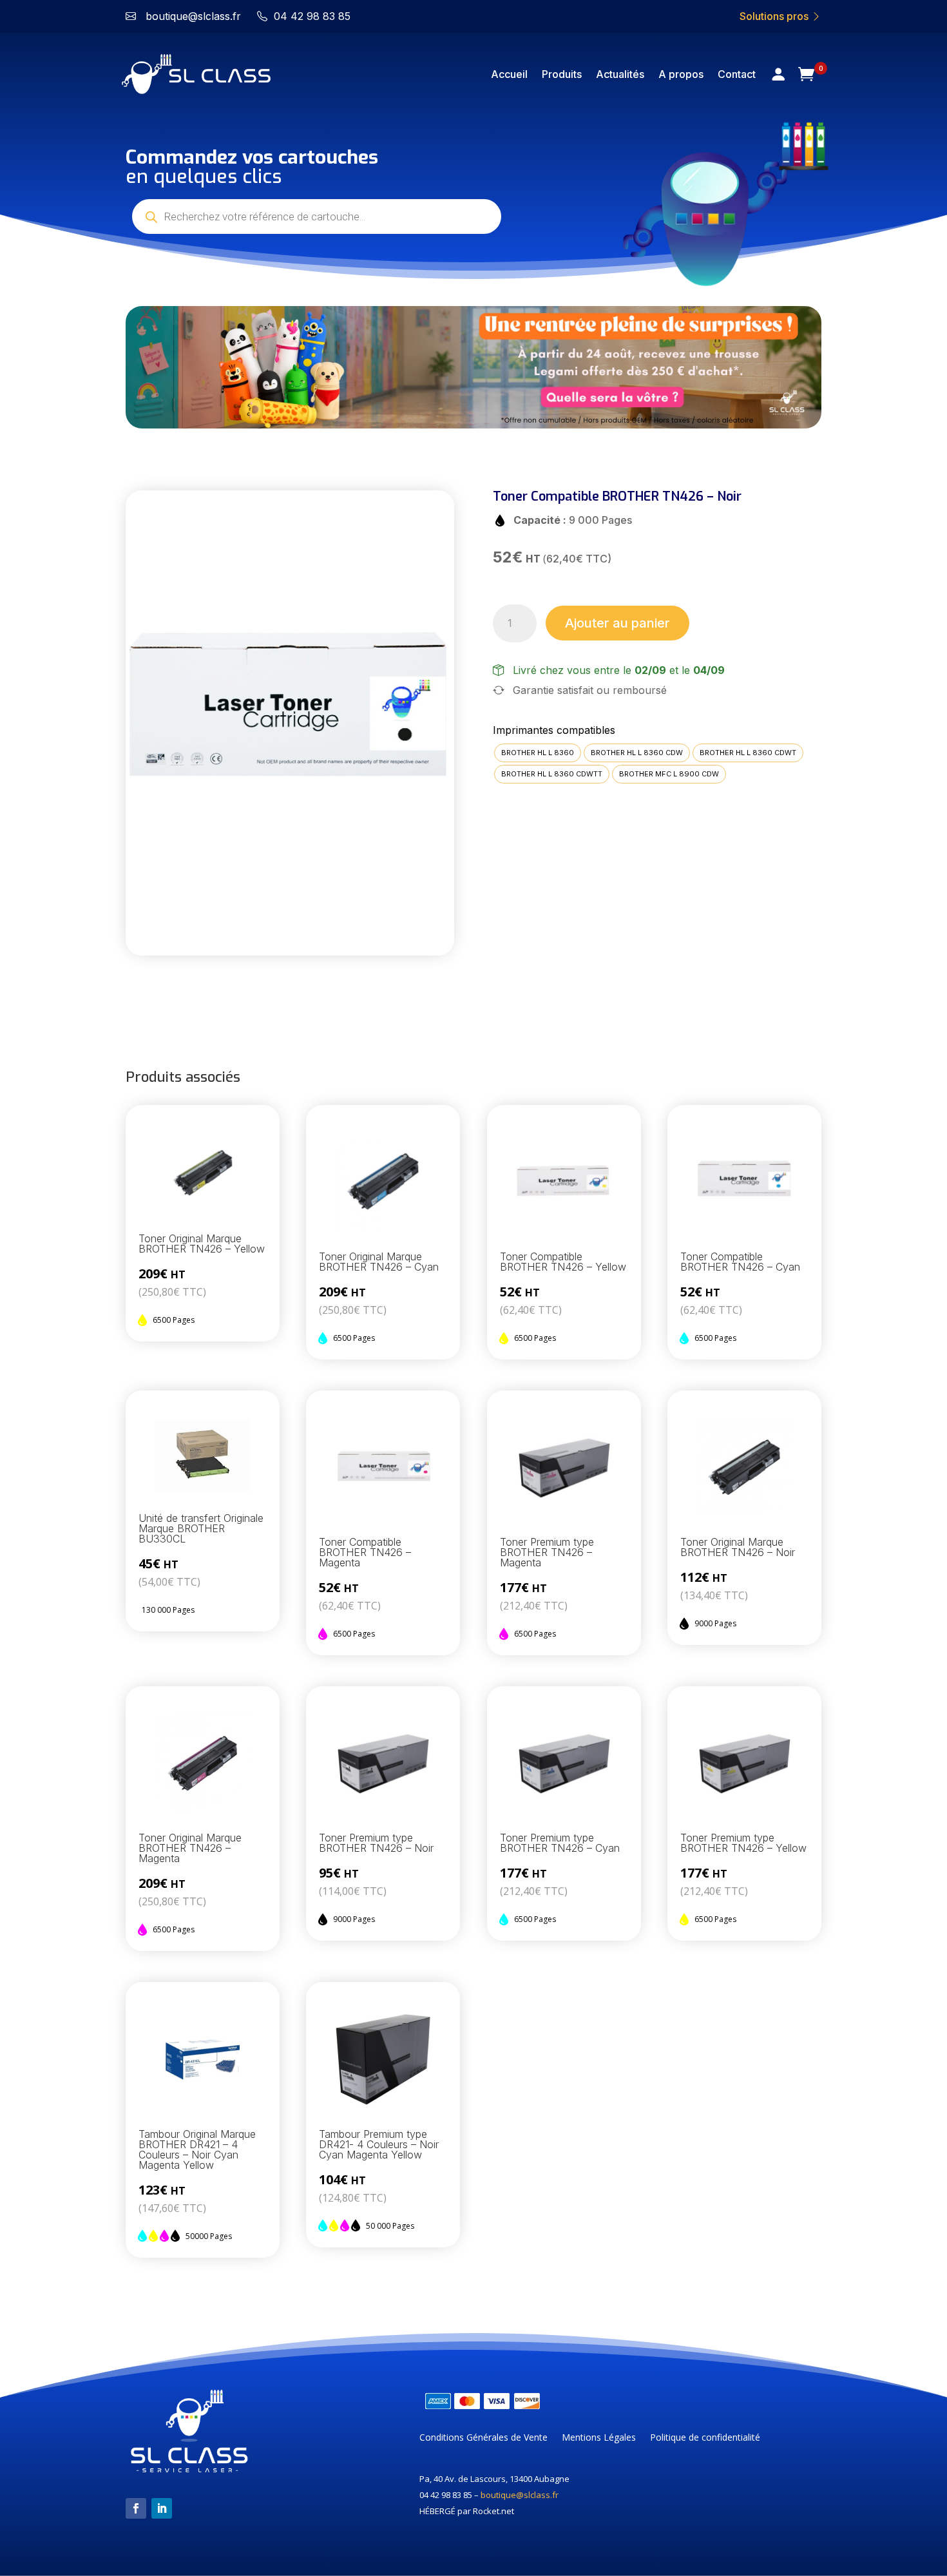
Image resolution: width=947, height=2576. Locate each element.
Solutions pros (775, 16)
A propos (681, 74)
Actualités (620, 74)
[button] (149, 367)
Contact (737, 74)
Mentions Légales (599, 2438)
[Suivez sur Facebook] (136, 2508)
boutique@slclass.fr (520, 2495)
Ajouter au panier (617, 623)
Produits (562, 74)
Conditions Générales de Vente (483, 2438)
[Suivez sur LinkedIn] (162, 2508)
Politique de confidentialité (705, 2438)
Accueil (509, 74)
